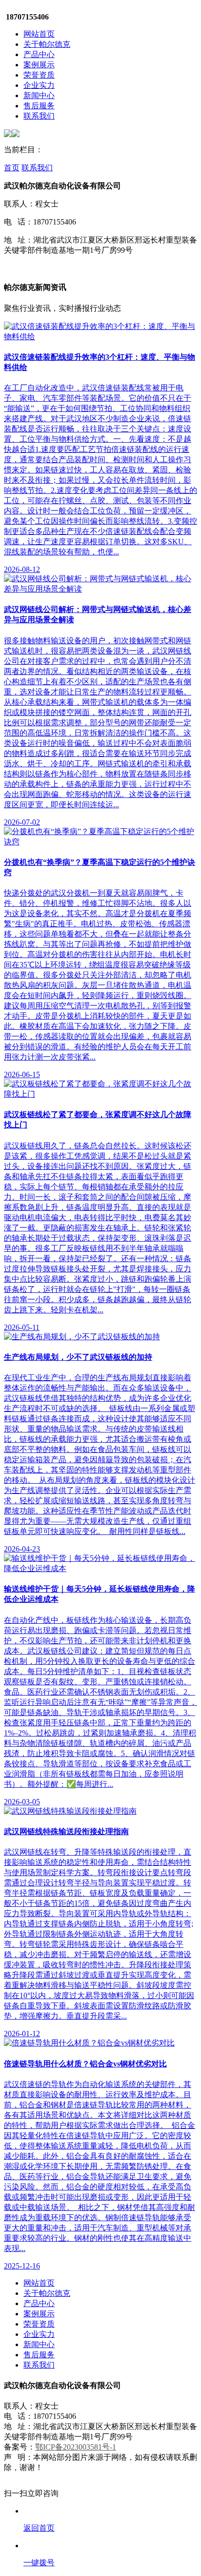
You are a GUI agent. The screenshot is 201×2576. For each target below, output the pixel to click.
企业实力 (39, 85)
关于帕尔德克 (47, 44)
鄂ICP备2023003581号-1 (76, 2447)
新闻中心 (39, 95)
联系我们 (39, 116)
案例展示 (39, 65)
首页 (12, 168)
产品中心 (39, 54)
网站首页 (39, 34)
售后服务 (39, 106)
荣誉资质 (39, 75)
